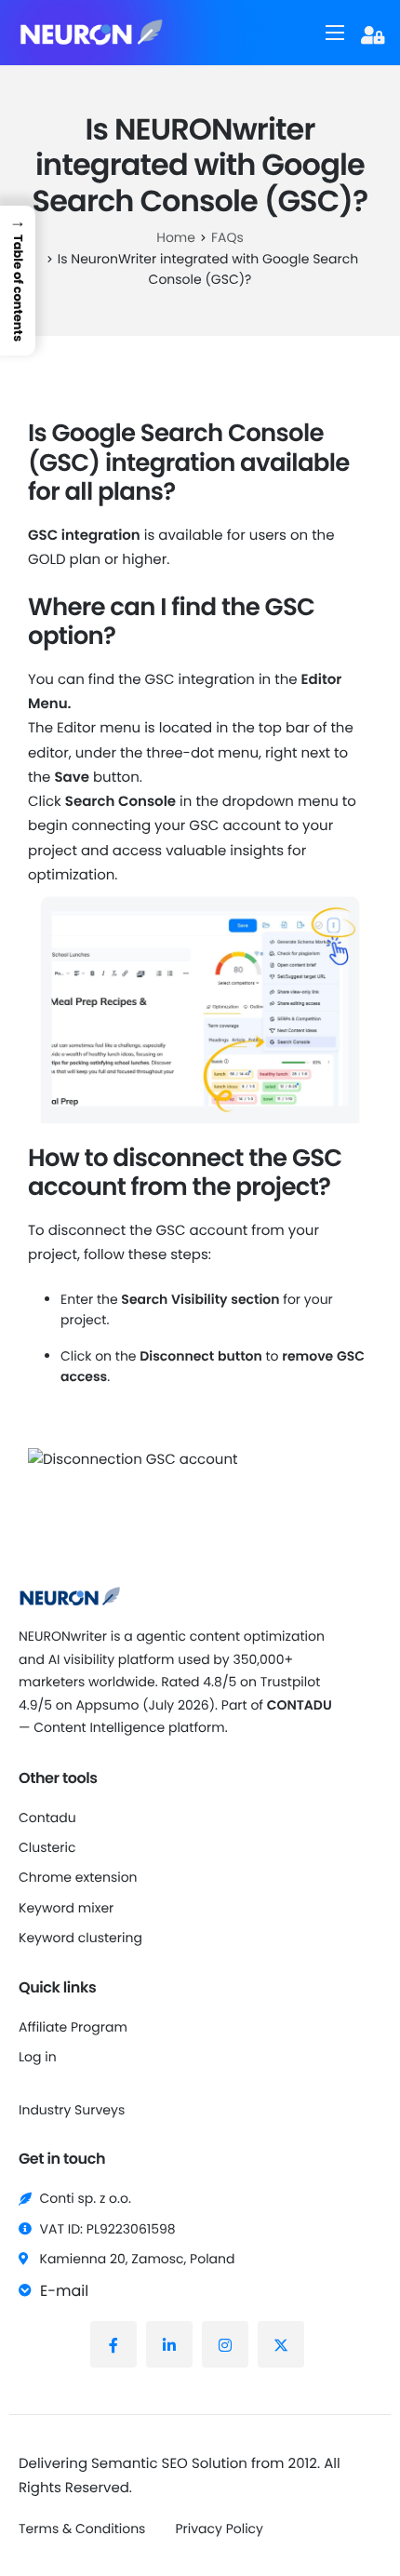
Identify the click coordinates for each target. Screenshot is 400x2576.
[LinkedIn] (169, 2344)
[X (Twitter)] (281, 2344)
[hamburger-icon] (335, 33)
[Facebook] (113, 2344)
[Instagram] (225, 2344)
